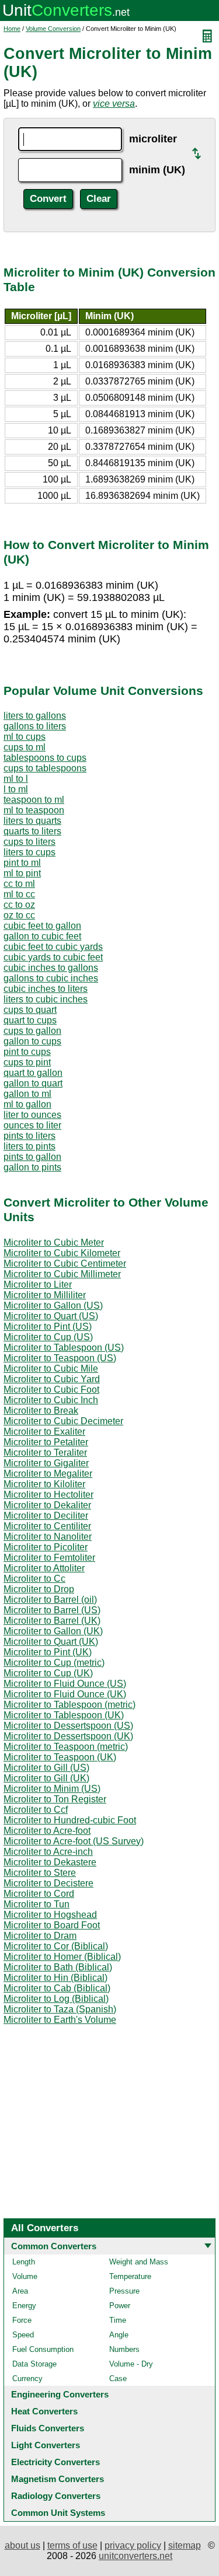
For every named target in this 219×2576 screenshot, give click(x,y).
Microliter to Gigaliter (46, 1463)
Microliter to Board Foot (52, 1925)
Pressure (124, 2291)
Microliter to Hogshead (50, 1915)
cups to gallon (32, 1031)
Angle (119, 2335)
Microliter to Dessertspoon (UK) (68, 1736)
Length (24, 2262)
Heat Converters (44, 2411)
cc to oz (19, 905)
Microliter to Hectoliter (48, 1495)
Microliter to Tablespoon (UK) (64, 1715)
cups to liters (29, 842)
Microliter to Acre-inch (48, 1852)
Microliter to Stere (40, 1873)
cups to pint (27, 1062)
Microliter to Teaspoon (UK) (60, 1757)
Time (118, 2320)
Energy (24, 2306)
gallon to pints (32, 1167)
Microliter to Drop (39, 1589)
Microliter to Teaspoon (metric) (66, 1747)
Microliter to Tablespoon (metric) (69, 1705)
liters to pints (29, 1146)
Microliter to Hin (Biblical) (55, 1978)
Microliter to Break (41, 1411)
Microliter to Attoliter (44, 1568)
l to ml (16, 789)
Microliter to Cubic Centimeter (65, 1263)
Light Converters (46, 2445)
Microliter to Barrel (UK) (52, 1621)
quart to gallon (33, 1073)
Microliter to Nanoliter (48, 1537)
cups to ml (25, 747)
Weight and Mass (139, 2262)
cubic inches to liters (46, 989)
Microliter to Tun (36, 1904)
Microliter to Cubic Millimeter (62, 1274)
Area (20, 2291)
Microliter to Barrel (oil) (50, 1600)
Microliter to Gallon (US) (53, 1306)
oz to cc (19, 915)
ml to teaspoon (34, 810)
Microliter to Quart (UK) (51, 1642)
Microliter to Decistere (48, 1883)
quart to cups (30, 1020)
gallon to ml (27, 1094)
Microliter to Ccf (36, 1810)
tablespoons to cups (45, 758)
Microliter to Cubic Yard (52, 1379)
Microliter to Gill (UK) (46, 1778)
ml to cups (25, 737)
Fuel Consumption (43, 2349)
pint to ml (22, 863)
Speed (23, 2335)
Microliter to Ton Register (55, 1799)
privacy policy (133, 2545)
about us (22, 2545)
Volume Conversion (53, 29)
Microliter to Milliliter (45, 1295)
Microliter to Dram (40, 1936)
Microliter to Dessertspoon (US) (68, 1726)
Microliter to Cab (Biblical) (57, 1988)
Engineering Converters (60, 2394)
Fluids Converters (48, 2428)
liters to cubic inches (46, 999)
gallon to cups (32, 1041)
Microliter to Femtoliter (49, 1558)
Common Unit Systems (58, 2513)
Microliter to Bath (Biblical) (58, 1967)
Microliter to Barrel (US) (52, 1610)
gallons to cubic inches (51, 978)
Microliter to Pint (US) (48, 1327)
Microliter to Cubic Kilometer (62, 1253)
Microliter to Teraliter (45, 1453)
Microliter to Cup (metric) (54, 1663)
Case (118, 2378)
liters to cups (29, 852)
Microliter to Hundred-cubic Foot (70, 1820)
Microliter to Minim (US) (52, 1789)
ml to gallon (27, 1104)
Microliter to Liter (38, 1284)
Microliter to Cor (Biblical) (56, 1946)
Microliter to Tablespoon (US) (64, 1348)
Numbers (124, 2349)
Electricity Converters (55, 2462)
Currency (27, 2378)
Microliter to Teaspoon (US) (60, 1358)
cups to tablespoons (45, 768)
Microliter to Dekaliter (47, 1505)
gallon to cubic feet (42, 936)
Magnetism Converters (58, 2479)
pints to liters (29, 1136)
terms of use (72, 2545)
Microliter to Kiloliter (44, 1484)
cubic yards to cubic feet (53, 957)
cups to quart (30, 1010)
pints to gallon (32, 1157)
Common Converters (54, 2246)
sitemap (185, 2545)
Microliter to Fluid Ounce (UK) (65, 1694)
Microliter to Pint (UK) (48, 1652)
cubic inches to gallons (51, 968)
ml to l (16, 779)
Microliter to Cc (34, 1579)
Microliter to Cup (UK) (48, 1673)
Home (12, 29)
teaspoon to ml (34, 800)
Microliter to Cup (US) (48, 1337)
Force (22, 2320)
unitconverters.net (135, 2556)
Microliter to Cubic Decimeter (63, 1421)
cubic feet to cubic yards (53, 947)
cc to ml (19, 884)
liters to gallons (35, 716)
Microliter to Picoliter (46, 1547)
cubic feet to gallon (42, 926)
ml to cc (19, 894)
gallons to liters (35, 726)
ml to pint (22, 873)
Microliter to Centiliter (47, 1526)
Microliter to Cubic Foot (51, 1390)
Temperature (130, 2276)
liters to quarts (32, 821)
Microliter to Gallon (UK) (53, 1631)
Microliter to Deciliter (46, 1516)
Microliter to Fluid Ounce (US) (65, 1684)
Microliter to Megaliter (48, 1474)
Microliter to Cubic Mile (51, 1369)
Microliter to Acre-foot (47, 1831)
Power (120, 2306)
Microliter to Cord (39, 1894)
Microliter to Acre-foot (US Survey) (74, 1841)
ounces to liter (32, 1125)
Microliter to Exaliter (44, 1432)
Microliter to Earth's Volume (60, 2020)
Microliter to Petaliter (46, 1442)
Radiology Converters (56, 2496)
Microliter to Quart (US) (51, 1316)
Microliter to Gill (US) (46, 1768)
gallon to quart (33, 1083)
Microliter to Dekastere (50, 1862)
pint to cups (27, 1052)
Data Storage (34, 2364)
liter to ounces (32, 1115)
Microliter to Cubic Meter (54, 1242)
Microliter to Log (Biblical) (56, 1999)
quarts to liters (32, 831)
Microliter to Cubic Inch (51, 1400)
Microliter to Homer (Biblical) (62, 1957)
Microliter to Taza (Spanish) (60, 2009)
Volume (25, 2276)
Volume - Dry (131, 2364)
